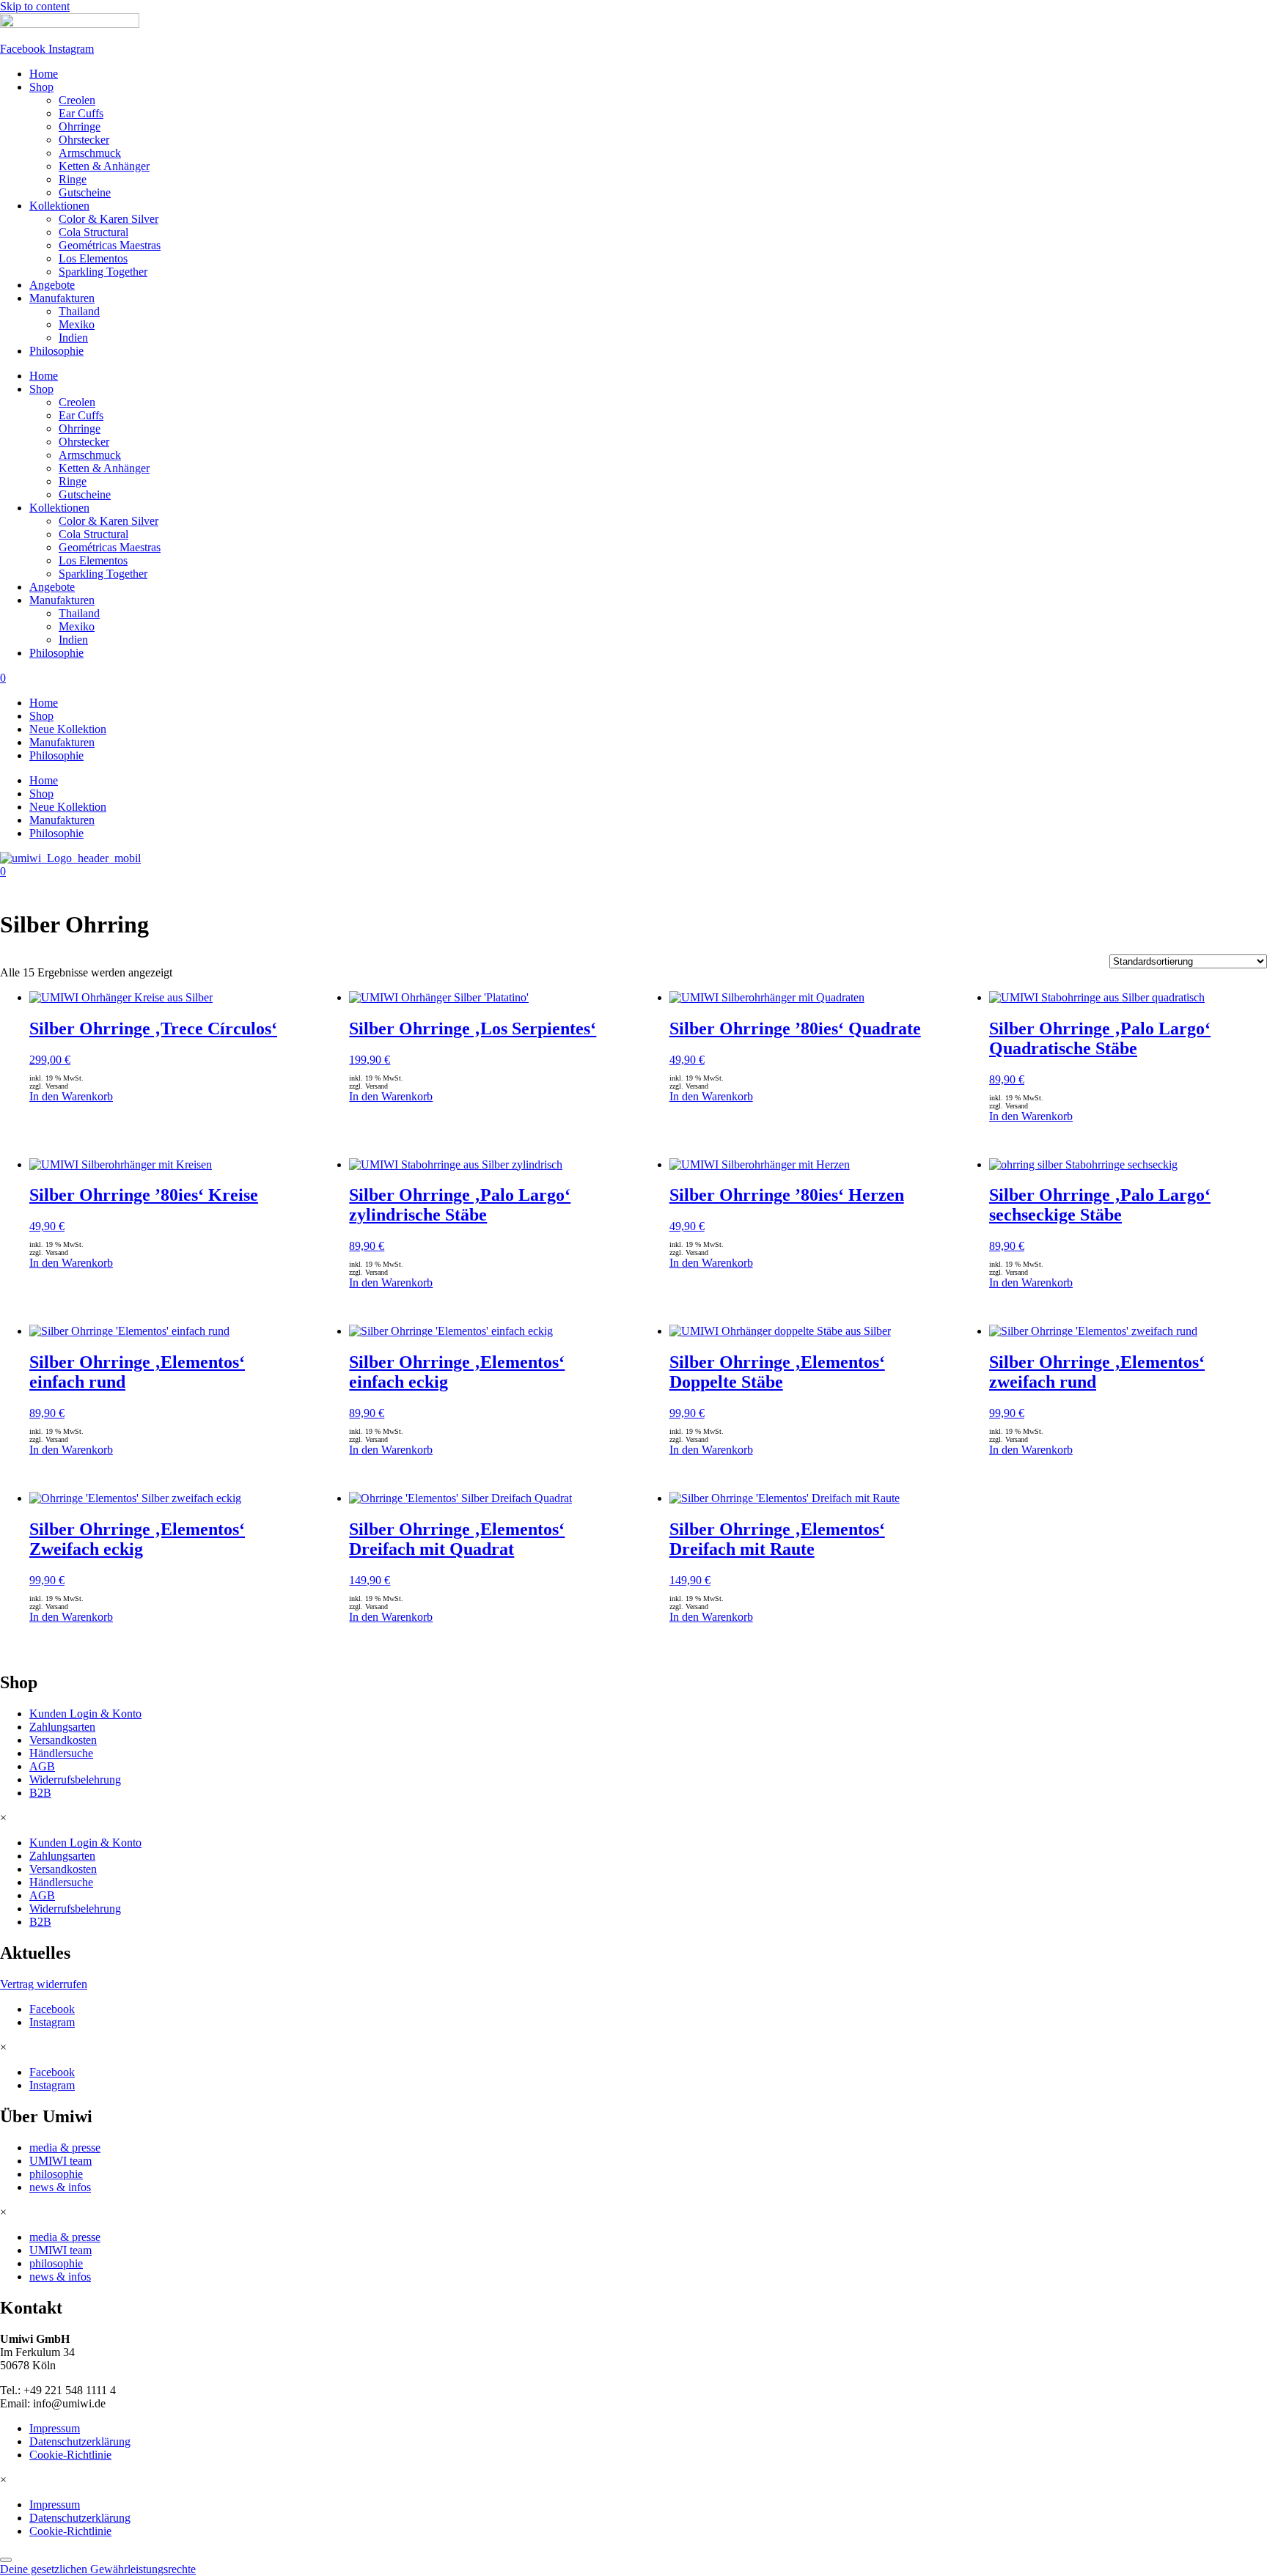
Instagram (52, 2022)
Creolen (77, 100)
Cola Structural (93, 232)
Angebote (52, 285)
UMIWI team (60, 2161)
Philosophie (56, 351)
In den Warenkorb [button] (71, 1096)
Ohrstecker (84, 140)
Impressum (55, 2428)
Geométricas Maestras (110, 245)
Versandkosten (63, 1740)
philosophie (56, 2174)
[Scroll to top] (6, 2560)
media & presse (65, 2148)
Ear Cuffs (81, 113)
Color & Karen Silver (109, 219)
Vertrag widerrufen (44, 1984)
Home (44, 74)
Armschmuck (90, 153)
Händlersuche (61, 1753)
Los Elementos (93, 258)
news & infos (60, 2187)
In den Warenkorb (711, 1096)
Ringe (73, 179)
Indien (73, 338)
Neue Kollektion (68, 729)
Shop (41, 87)
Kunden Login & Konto (85, 1714)
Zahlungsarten (62, 1727)
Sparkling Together (103, 272)
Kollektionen (59, 206)
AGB (42, 1766)
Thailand (79, 311)
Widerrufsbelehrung (75, 1780)
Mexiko (77, 324)
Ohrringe (80, 126)
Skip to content (35, 6)
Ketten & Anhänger (104, 166)
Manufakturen (62, 298)
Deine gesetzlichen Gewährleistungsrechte (98, 2569)
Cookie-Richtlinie (70, 2455)
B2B (40, 1793)
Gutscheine (85, 192)
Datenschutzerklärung (80, 2441)
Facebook (52, 2009)
